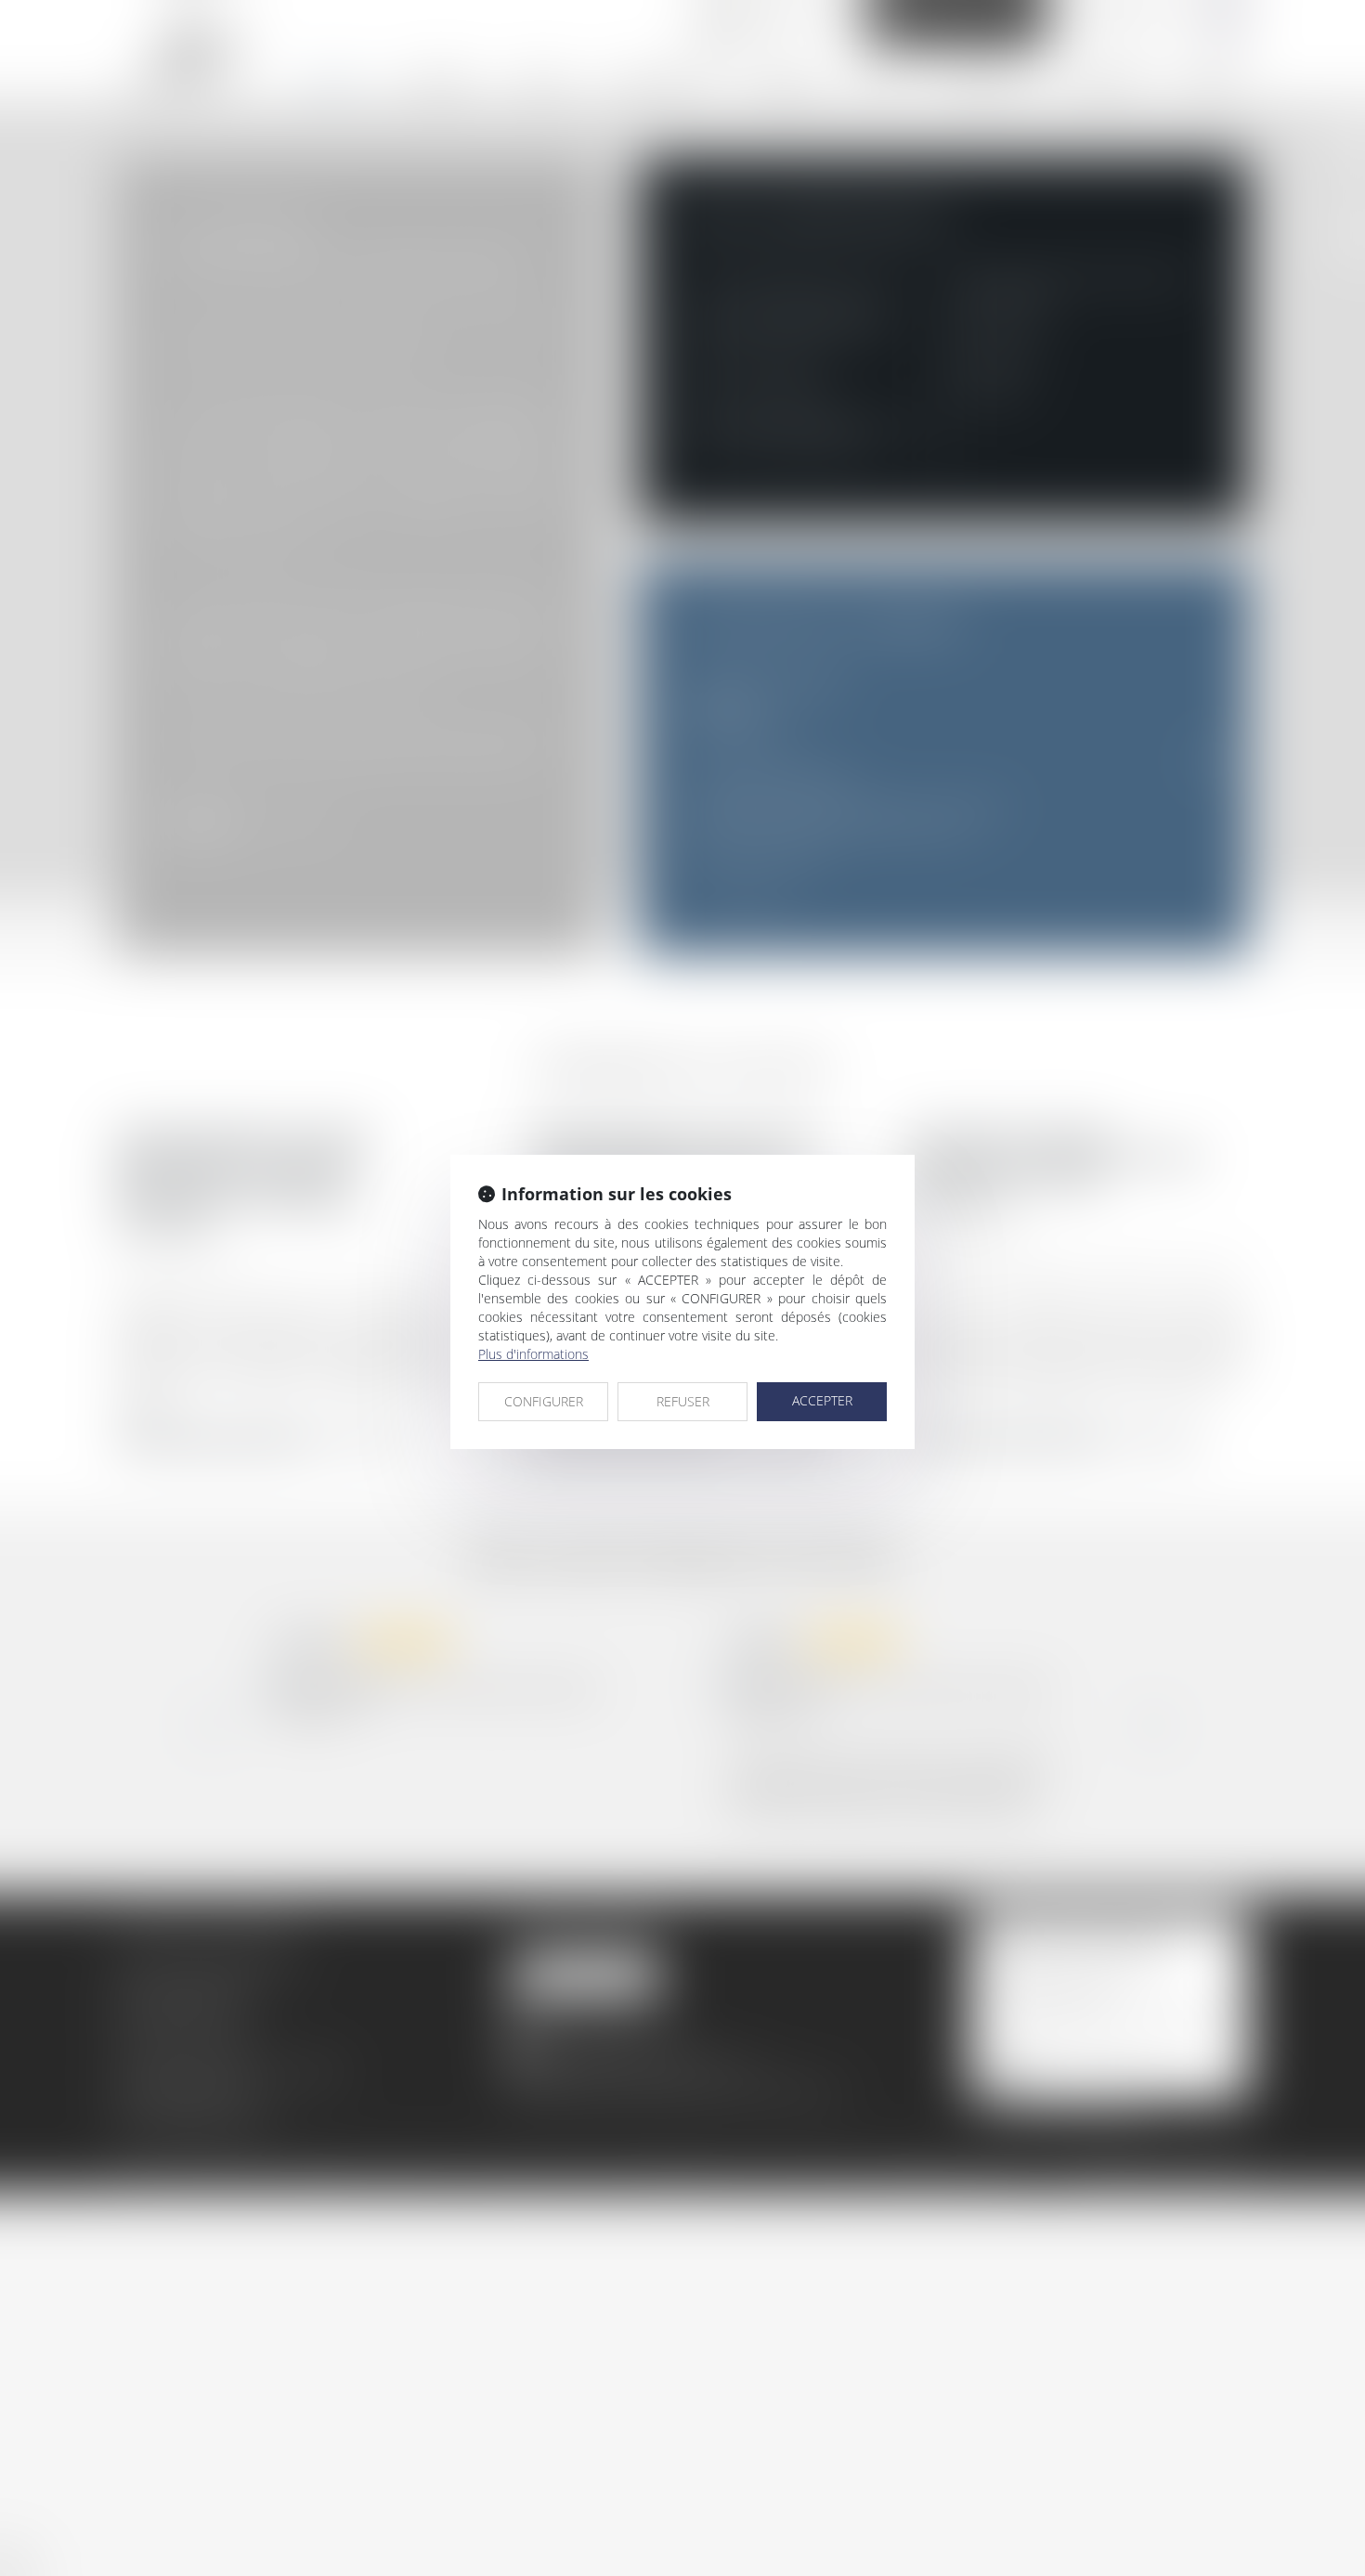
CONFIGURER (544, 1401)
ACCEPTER (822, 1400)
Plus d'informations (533, 1354)
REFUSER (683, 1401)
